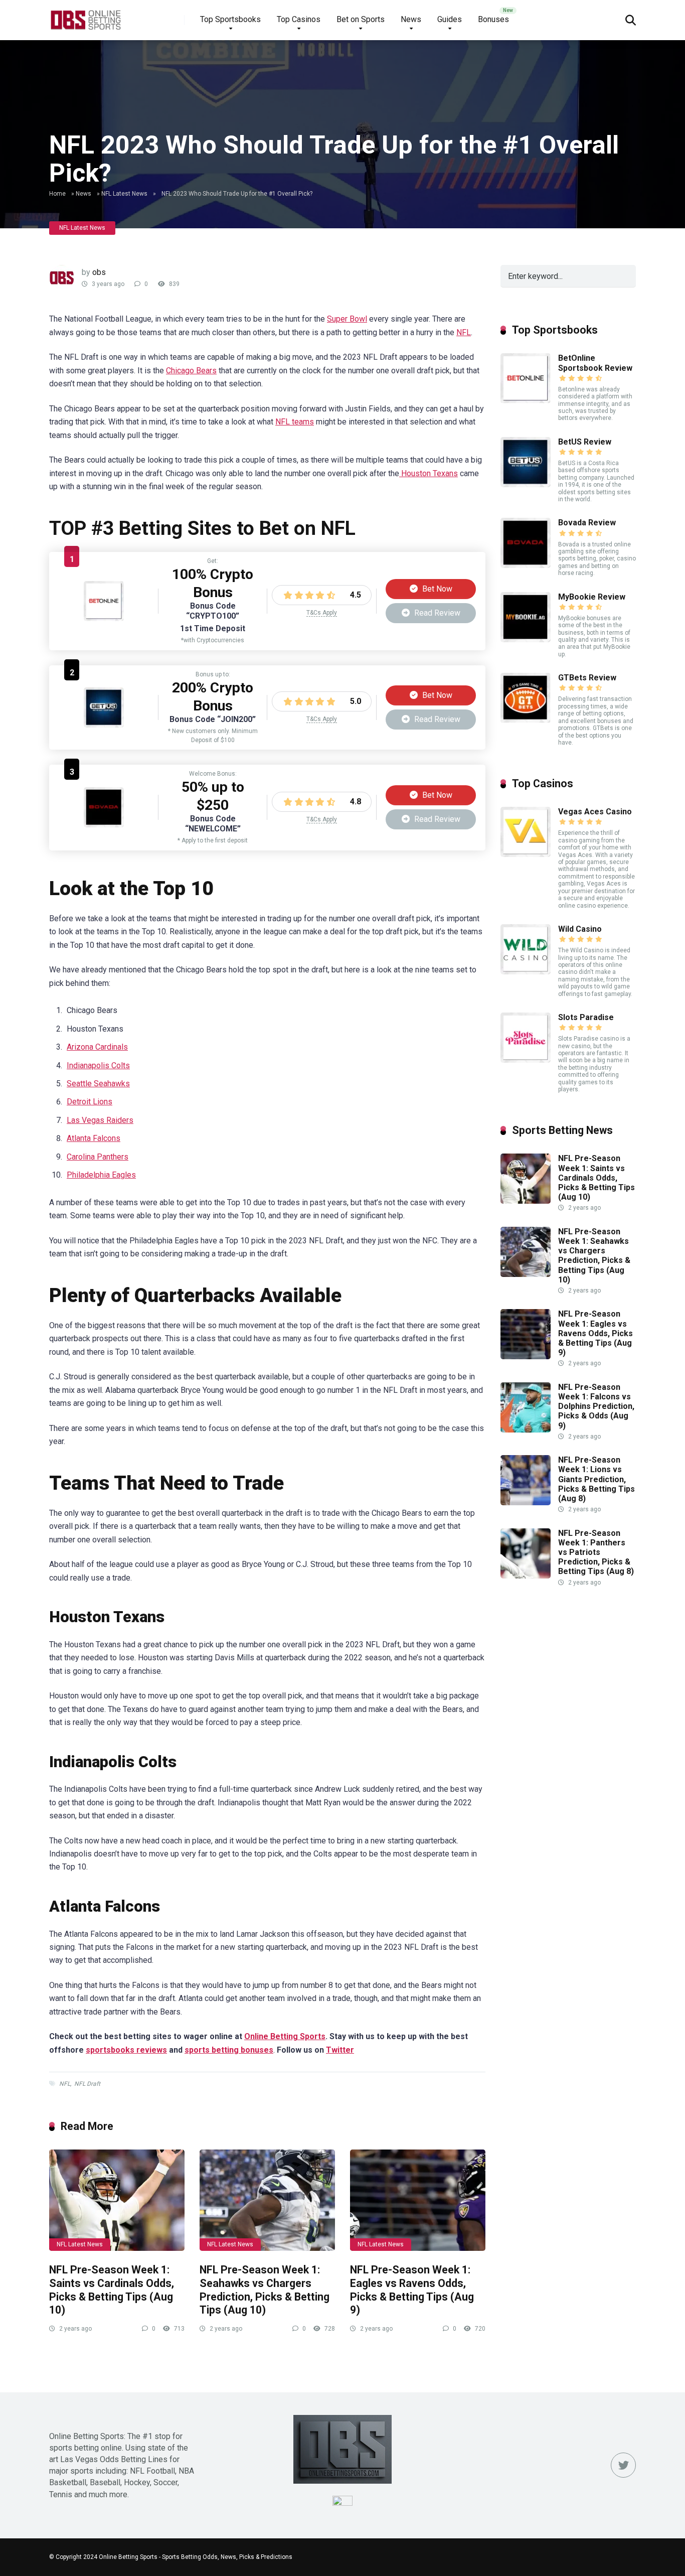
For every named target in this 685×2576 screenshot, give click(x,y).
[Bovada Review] (104, 825)
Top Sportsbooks (230, 19)
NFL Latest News (124, 194)
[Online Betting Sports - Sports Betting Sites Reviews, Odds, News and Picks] (85, 16)
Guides (450, 19)
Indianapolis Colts (98, 1065)
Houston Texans (429, 473)
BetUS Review (585, 442)
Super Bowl (347, 319)
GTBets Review (587, 678)
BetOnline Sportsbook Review (595, 363)
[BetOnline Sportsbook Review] (104, 618)
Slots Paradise (586, 1017)
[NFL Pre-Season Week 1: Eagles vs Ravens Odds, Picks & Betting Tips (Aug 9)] (418, 2200)
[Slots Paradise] (526, 1060)
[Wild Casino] (526, 972)
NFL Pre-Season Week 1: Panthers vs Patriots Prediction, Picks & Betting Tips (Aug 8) (596, 1552)
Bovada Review (587, 523)
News (411, 19)
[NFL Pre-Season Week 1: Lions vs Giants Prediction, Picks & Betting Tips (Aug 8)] (526, 1502)
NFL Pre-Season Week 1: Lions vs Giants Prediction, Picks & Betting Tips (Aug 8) (596, 1479)
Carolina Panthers (98, 1157)
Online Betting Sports (285, 2036)
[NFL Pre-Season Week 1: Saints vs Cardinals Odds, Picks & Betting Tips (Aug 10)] (117, 2200)
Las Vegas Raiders (100, 1120)
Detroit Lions (90, 1102)
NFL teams (295, 422)
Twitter (340, 2050)
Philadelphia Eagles (101, 1175)
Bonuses (493, 19)
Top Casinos (299, 19)
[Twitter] (623, 2465)
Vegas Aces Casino (595, 812)
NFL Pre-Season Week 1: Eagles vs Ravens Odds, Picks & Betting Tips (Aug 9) (412, 2290)
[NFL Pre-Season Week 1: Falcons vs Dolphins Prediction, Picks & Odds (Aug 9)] (526, 1430)
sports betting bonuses (229, 2050)
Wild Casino (580, 929)
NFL (464, 332)
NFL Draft (87, 2084)
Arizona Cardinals (97, 1047)
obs (99, 272)
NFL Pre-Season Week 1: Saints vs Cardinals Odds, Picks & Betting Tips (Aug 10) (112, 2290)
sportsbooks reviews (126, 2050)
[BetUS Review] (104, 725)
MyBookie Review (592, 597)
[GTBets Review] (526, 720)
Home (57, 194)
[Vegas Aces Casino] (526, 854)
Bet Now (436, 589)
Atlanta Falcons (94, 1138)
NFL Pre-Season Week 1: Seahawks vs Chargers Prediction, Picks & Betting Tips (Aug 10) (265, 2290)
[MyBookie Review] (526, 639)
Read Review (436, 613)
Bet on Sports (361, 19)
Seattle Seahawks (98, 1084)
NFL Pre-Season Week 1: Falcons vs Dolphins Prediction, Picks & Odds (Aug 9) (596, 1406)
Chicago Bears (191, 371)
